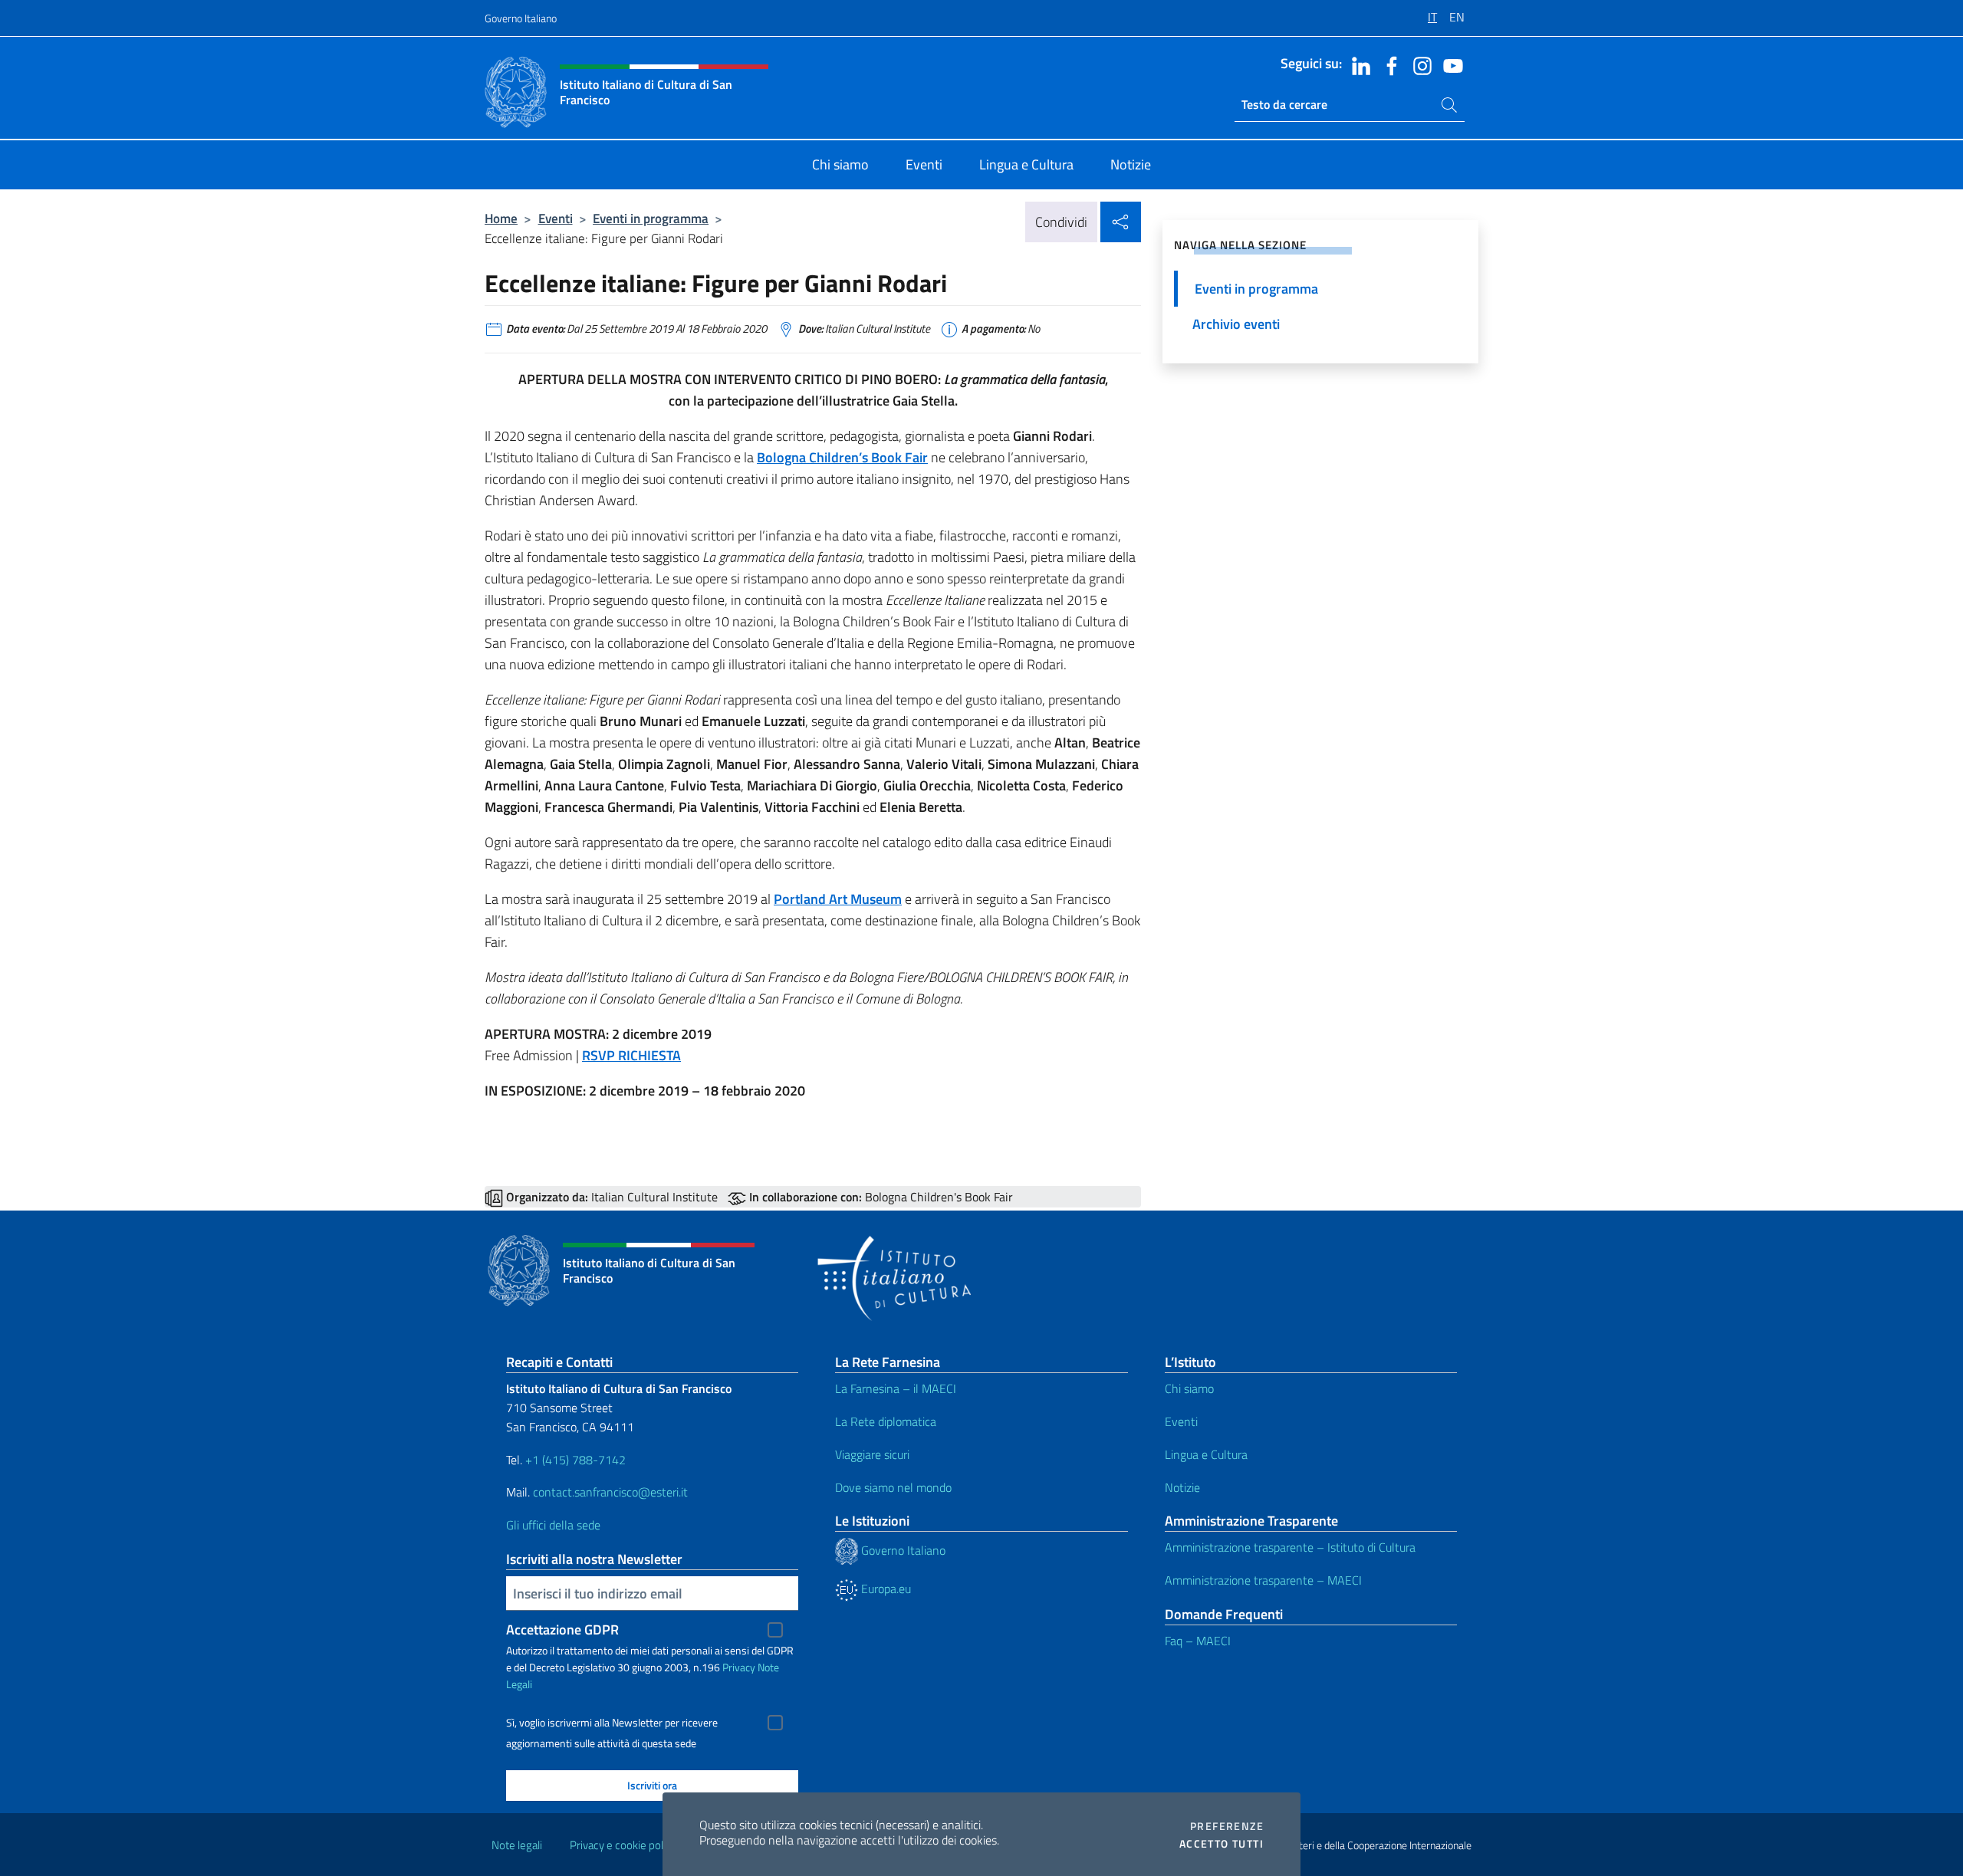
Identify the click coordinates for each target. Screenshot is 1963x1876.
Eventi (556, 218)
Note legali (517, 1845)
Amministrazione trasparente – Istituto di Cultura (1290, 1547)
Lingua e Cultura (1206, 1454)
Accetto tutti (1222, 1844)
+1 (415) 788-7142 (575, 1460)
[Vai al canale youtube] (1449, 64)
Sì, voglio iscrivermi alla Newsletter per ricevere (612, 1723)
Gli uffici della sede (553, 1525)
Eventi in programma (651, 218)
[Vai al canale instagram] (1419, 64)
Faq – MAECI (1198, 1641)
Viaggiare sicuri (872, 1454)
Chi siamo (1189, 1388)
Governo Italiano (521, 18)
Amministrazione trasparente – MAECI (1263, 1580)
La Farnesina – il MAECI (896, 1388)
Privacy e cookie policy (623, 1845)
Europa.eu (885, 1589)
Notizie (1182, 1487)
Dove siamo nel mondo (893, 1487)
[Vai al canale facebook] (1388, 64)
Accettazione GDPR (562, 1630)
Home (501, 218)
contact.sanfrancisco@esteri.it (610, 1492)
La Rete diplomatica (886, 1421)
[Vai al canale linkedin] (1357, 64)
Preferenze (1227, 1826)
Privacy (739, 1667)
